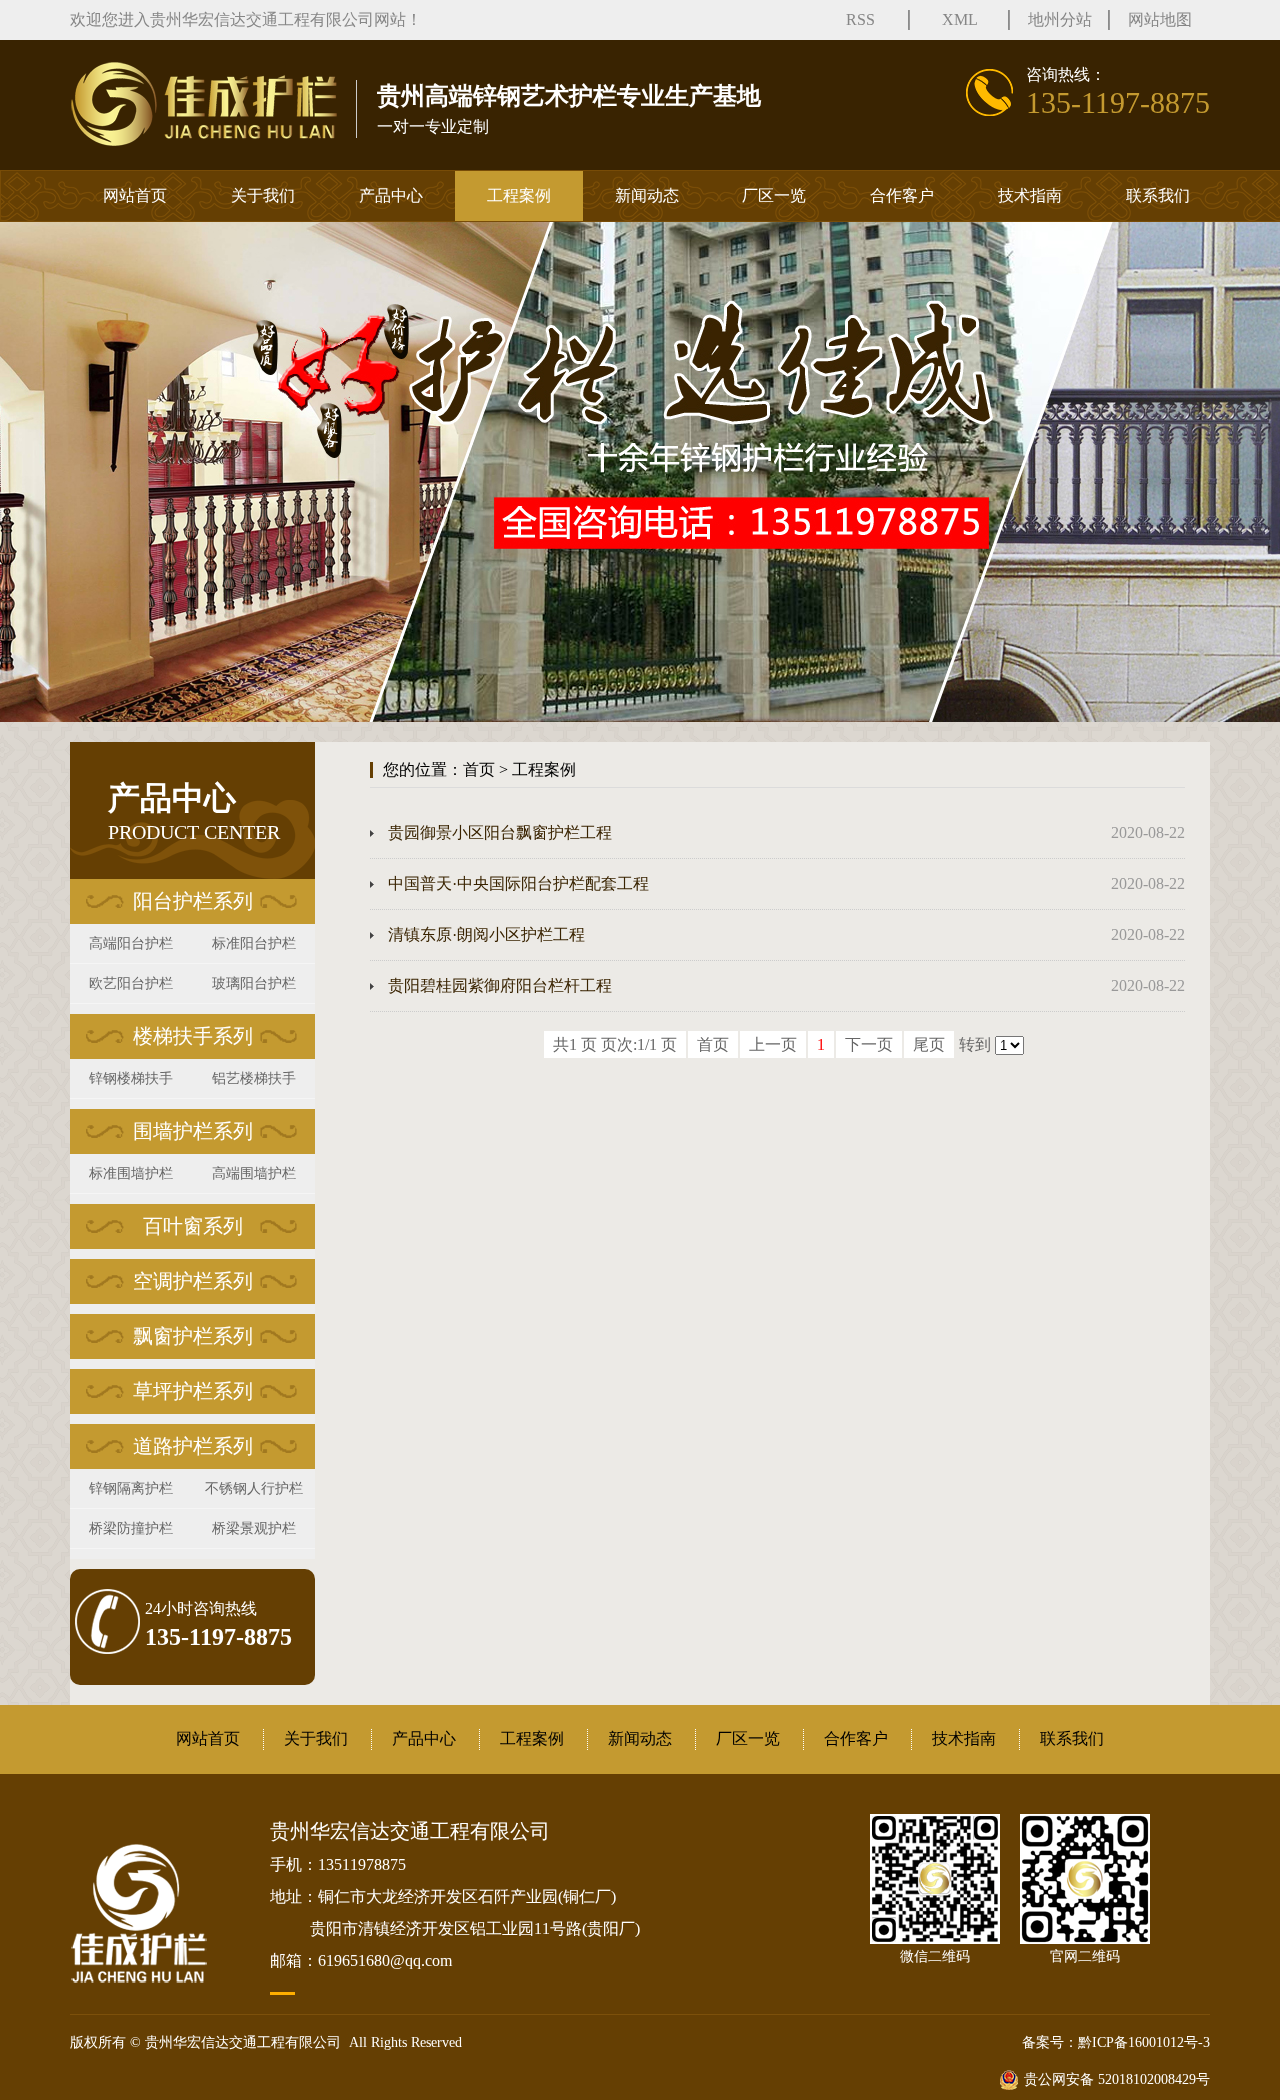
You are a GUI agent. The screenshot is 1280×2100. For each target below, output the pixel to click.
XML (960, 19)
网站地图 (1160, 19)
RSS (860, 19)
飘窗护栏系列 (193, 1336)
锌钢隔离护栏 (131, 1488)
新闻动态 (647, 195)
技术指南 (1030, 195)
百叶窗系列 (193, 1226)
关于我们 (263, 195)
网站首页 (135, 195)
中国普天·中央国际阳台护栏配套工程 (518, 883)
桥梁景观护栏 (254, 1528)
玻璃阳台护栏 (254, 983)
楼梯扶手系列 (193, 1036)
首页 (479, 769)
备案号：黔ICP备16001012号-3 (1116, 2042)
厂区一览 (774, 195)
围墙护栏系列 (193, 1131)
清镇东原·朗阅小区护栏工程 (486, 934)
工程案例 (519, 195)
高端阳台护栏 (131, 943)
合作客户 (902, 195)
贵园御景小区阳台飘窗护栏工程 (500, 832)
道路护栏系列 (193, 1446)
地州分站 (1060, 19)
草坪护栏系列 (193, 1391)
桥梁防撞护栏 (131, 1528)
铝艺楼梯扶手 (254, 1078)
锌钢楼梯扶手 (131, 1078)
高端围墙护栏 (254, 1173)
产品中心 (391, 195)
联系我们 (1158, 195)
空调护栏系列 (193, 1281)
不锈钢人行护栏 (254, 1488)
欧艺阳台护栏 (131, 983)
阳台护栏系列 (193, 901)
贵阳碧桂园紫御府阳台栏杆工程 (500, 985)
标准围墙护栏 (131, 1173)
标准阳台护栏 (254, 943)
